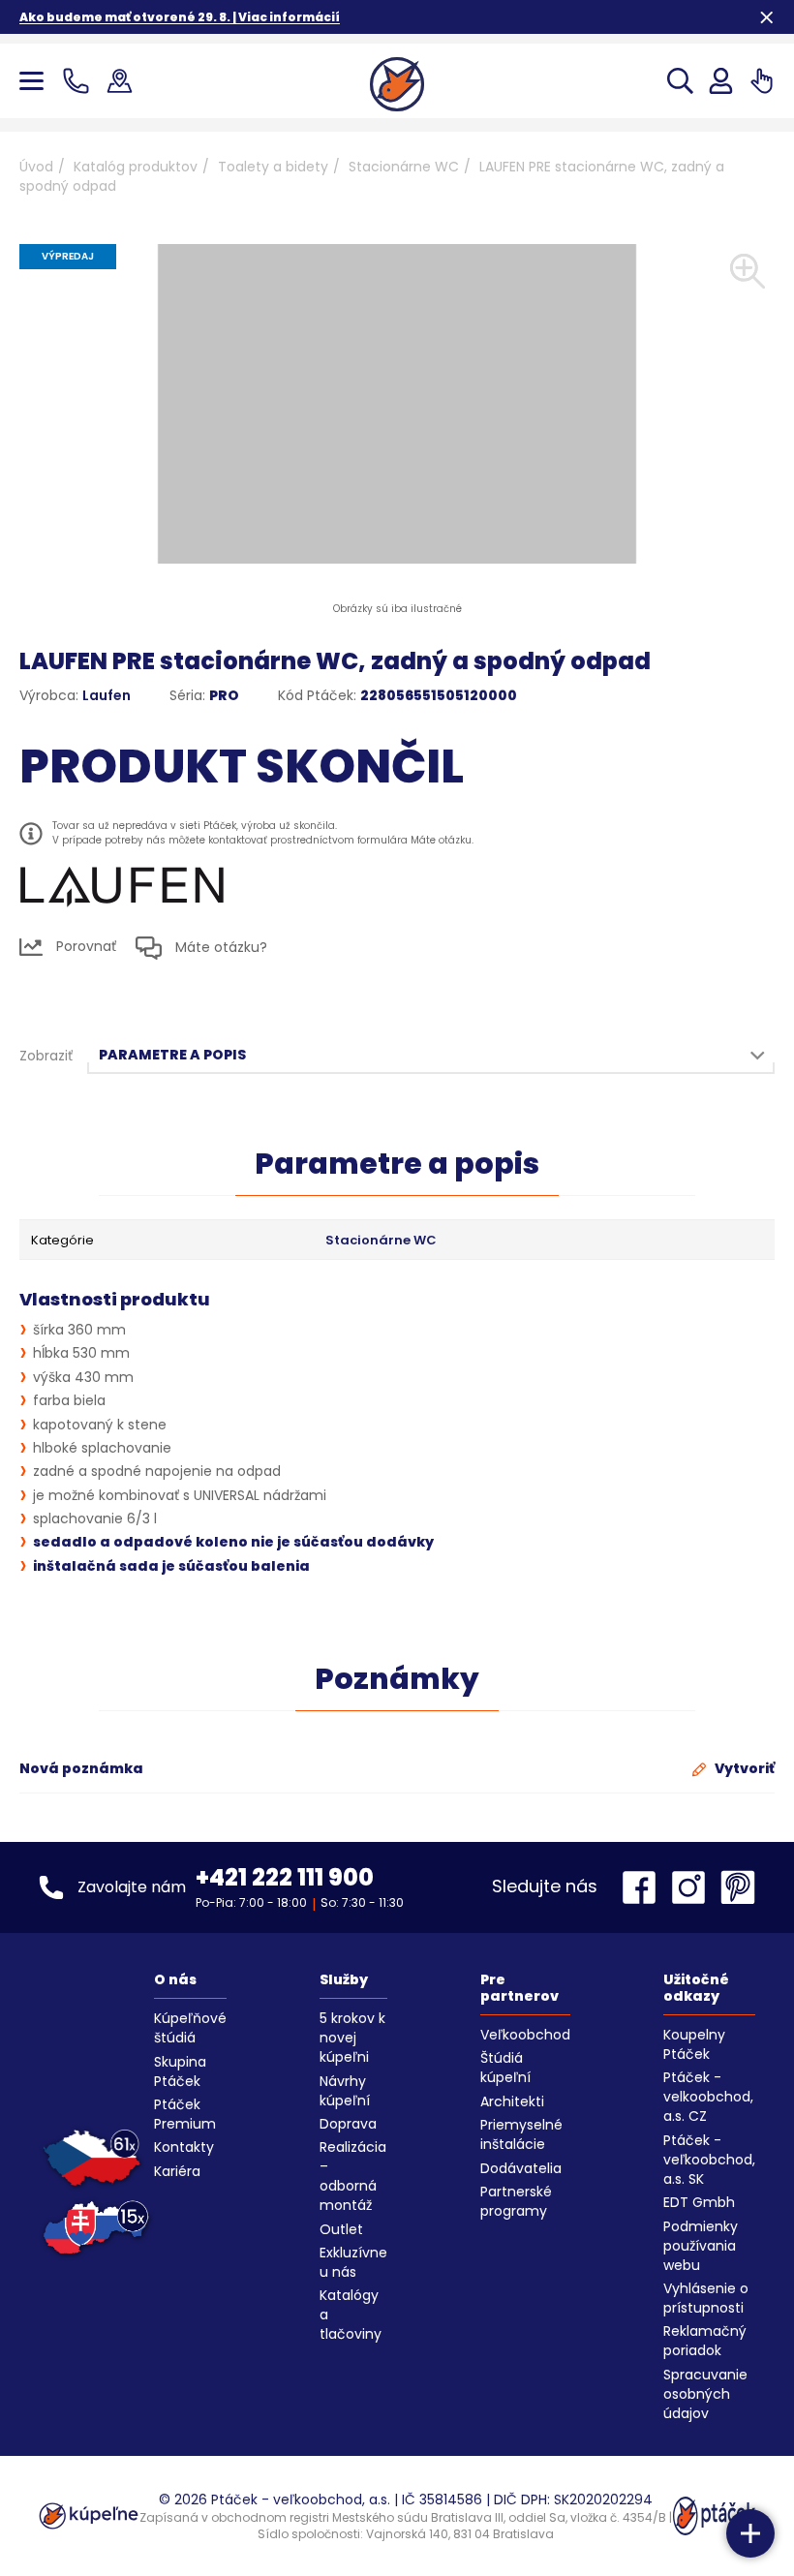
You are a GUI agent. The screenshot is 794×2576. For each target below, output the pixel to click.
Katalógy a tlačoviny (351, 2315)
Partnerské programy (516, 2201)
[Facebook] (644, 1887)
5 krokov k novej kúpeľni (352, 2038)
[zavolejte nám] (80, 81)
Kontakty (184, 2147)
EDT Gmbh (699, 2202)
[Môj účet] (721, 81)
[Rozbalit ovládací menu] (750, 2533)
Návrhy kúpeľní (345, 2091)
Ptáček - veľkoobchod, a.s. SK (709, 2160)
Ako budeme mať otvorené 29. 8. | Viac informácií (180, 17)
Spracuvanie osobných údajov (705, 2394)
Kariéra (177, 2171)
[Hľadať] (680, 81)
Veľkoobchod (525, 2035)
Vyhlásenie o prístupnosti (706, 2298)
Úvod (36, 167)
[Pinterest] (738, 1887)
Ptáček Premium (185, 2114)
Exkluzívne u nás (353, 2262)
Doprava (348, 2124)
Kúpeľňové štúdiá (190, 2028)
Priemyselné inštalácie (521, 2134)
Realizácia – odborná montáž (353, 2176)
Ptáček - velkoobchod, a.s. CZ (708, 2097)
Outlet (341, 2229)
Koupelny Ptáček (694, 2044)
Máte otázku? (219, 947)
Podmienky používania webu (701, 2246)
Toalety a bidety (273, 167)
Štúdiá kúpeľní (505, 2068)
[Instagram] (693, 1887)
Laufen (107, 695)
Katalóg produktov (136, 167)
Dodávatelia (521, 2168)
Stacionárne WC (404, 167)
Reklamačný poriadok (705, 2341)
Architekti (512, 2101)
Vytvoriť (743, 1768)
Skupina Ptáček (180, 2071)
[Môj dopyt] (762, 81)
